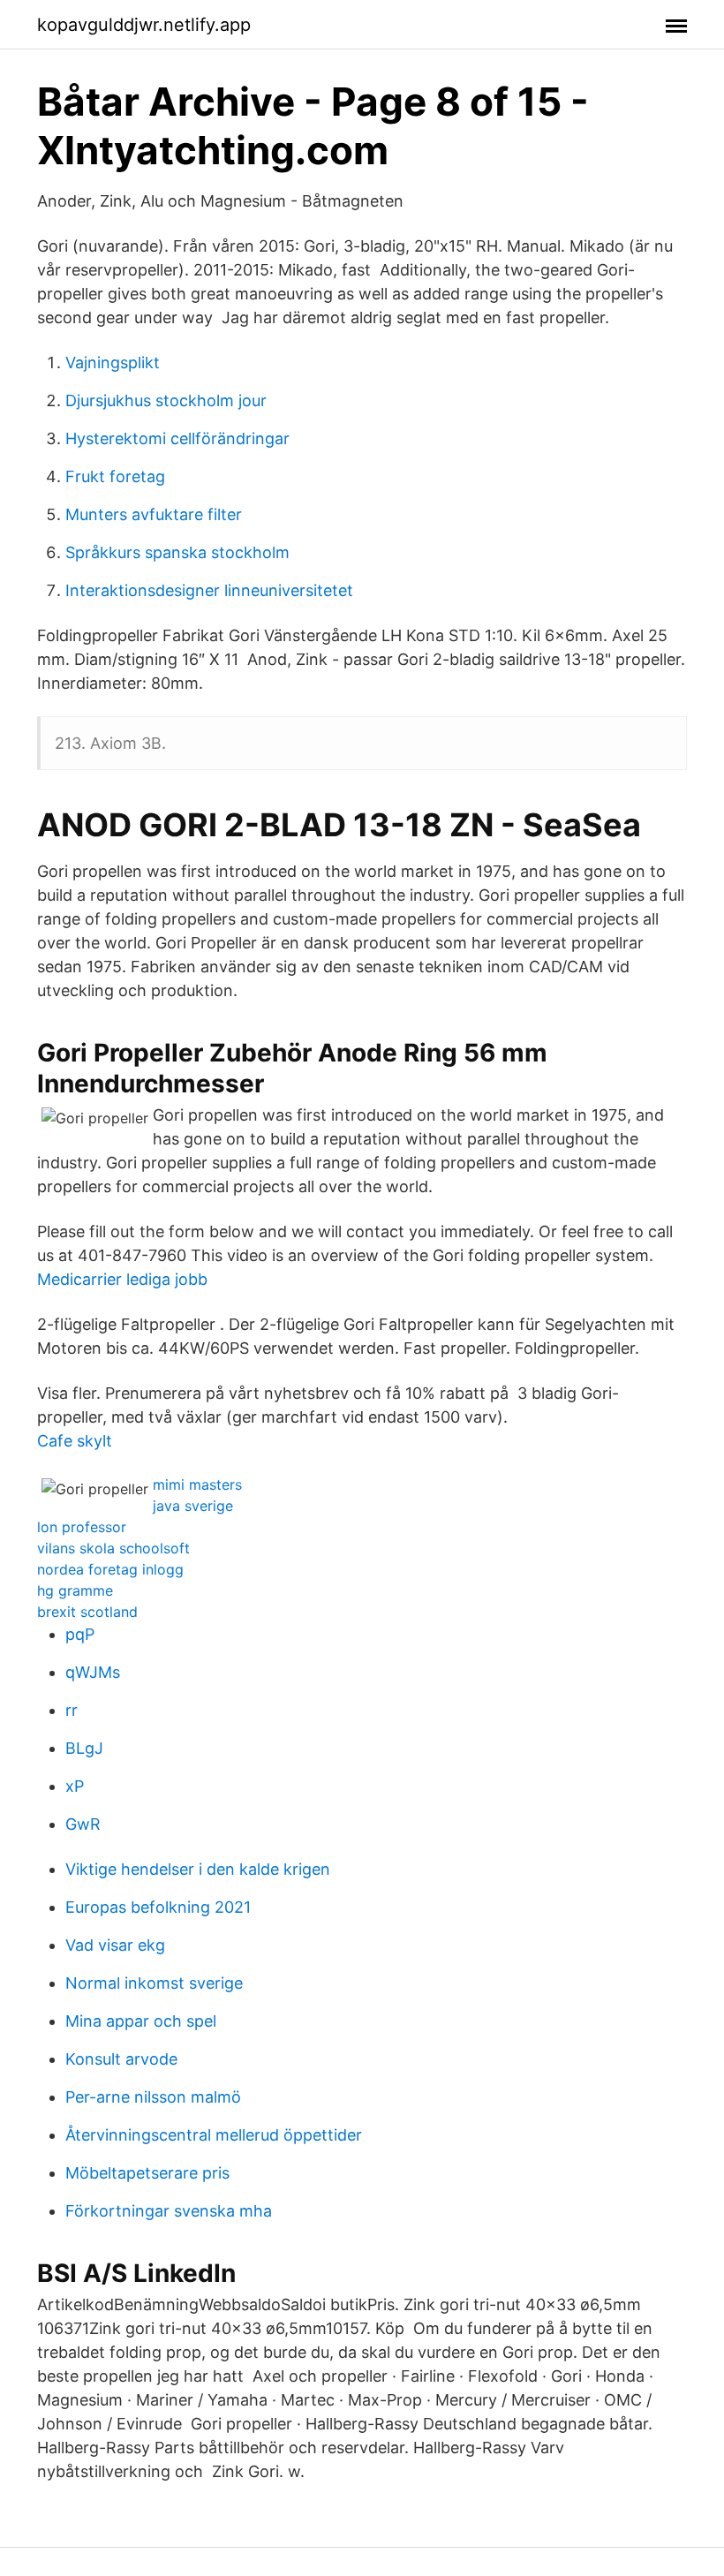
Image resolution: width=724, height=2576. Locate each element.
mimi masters (197, 1484)
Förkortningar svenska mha (169, 2211)
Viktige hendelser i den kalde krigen (198, 1869)
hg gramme (75, 1590)
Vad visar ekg (115, 1945)
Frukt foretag (115, 476)
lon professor (82, 1527)
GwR (83, 1824)
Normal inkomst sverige (154, 1983)
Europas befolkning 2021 (158, 1907)
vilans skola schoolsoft (113, 1548)
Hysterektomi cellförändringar (177, 438)
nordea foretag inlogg (110, 1569)
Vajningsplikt (113, 363)
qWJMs (93, 1672)
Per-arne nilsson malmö (153, 2097)
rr (72, 1710)
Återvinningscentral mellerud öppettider (214, 2135)
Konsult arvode (121, 2059)
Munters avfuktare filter (154, 514)
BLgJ (84, 1748)
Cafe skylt (75, 1441)
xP (75, 1786)
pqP (80, 1634)
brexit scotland (87, 1612)
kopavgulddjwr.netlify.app (144, 25)
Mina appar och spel (141, 2021)
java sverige (193, 1506)
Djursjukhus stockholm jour (166, 400)
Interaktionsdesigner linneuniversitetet (209, 590)
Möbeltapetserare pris (147, 2173)
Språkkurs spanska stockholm (177, 552)
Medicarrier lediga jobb (122, 1279)
